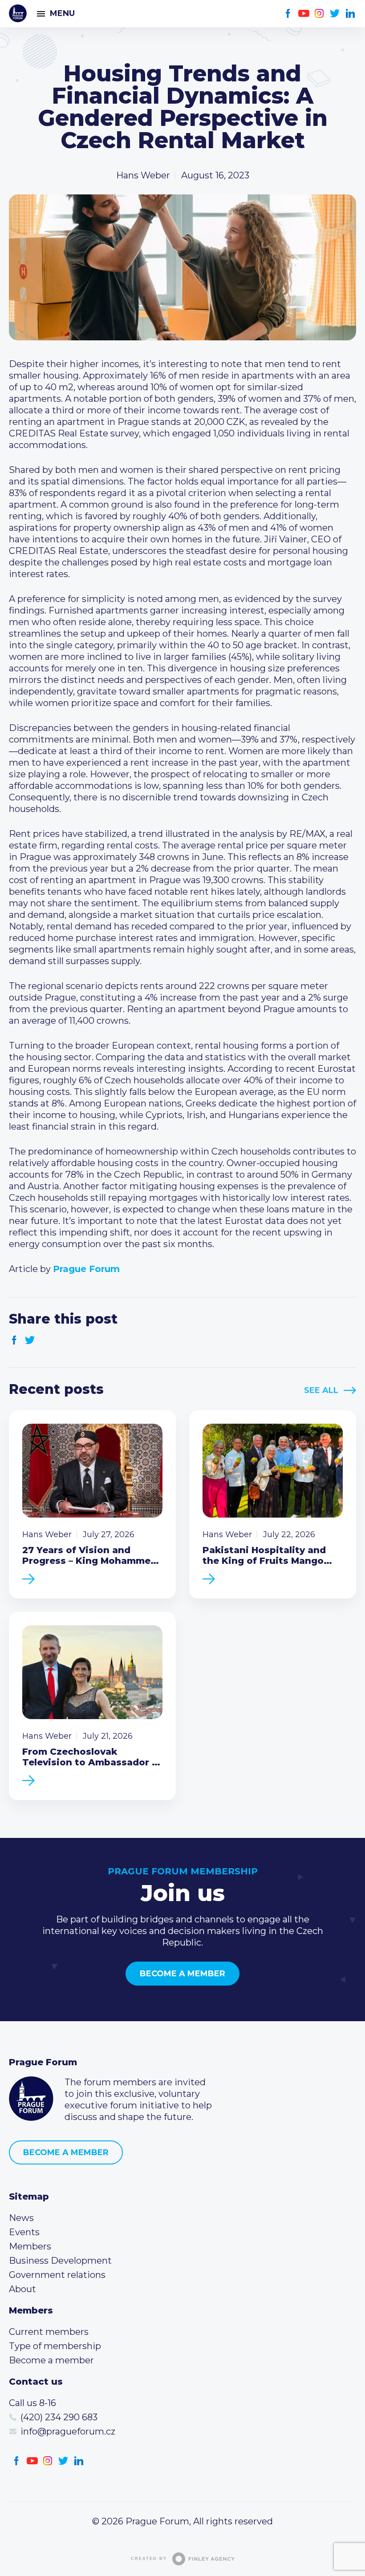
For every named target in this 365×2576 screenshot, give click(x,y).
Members (30, 2246)
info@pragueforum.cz (68, 2431)
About (22, 2289)
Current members (49, 2332)
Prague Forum (18, 13)
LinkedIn (351, 14)
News (21, 2218)
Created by (149, 2559)
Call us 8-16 (32, 2403)
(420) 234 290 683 (59, 2417)
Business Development (60, 2261)
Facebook (288, 14)
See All (321, 1390)
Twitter (335, 14)
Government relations (57, 2275)
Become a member (182, 1974)
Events (24, 2232)
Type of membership (55, 2346)
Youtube (304, 14)
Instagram (319, 14)
